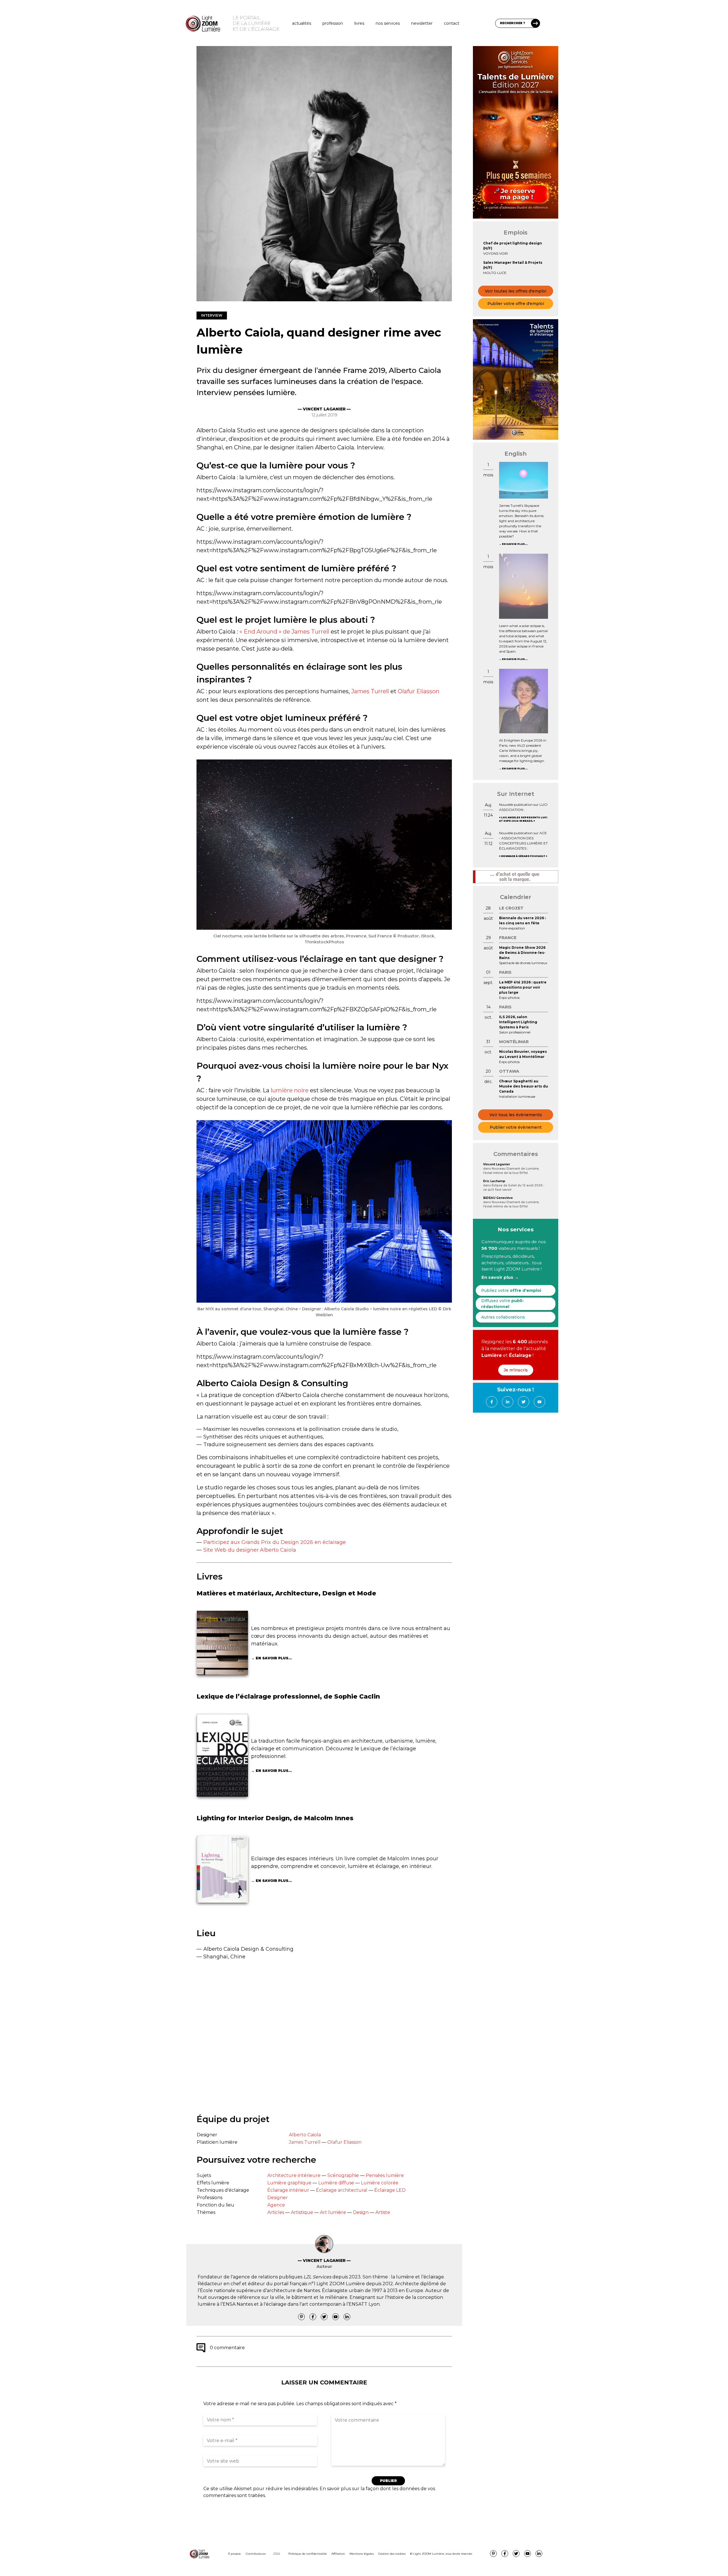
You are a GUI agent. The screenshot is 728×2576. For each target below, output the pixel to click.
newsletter (422, 23)
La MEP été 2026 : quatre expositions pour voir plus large (523, 987)
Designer (278, 2198)
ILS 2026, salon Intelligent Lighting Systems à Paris (518, 1022)
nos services (388, 23)
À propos (234, 2554)
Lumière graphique (289, 2183)
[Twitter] (324, 2317)
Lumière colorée (380, 2183)
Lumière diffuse (336, 2183)
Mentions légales (362, 2554)
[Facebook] (313, 2317)
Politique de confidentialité (308, 2554)
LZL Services (317, 2277)
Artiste (383, 2212)
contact (452, 23)
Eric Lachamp (494, 1181)
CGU (277, 2554)
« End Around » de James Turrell (284, 632)
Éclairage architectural (342, 2190)
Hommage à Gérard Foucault (523, 856)
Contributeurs (256, 2554)
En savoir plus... (274, 1658)
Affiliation (338, 2554)
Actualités (302, 23)
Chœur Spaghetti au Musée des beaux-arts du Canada (524, 1086)
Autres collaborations (503, 1317)
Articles (276, 2212)
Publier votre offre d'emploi (516, 304)
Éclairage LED (390, 2190)
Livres (359, 23)
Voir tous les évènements (516, 1115)
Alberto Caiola (305, 2135)
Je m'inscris (516, 1370)
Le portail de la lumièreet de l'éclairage (256, 23)
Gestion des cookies (392, 2554)
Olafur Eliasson (419, 691)
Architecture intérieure (294, 2175)
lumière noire (290, 1090)
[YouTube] (336, 2317)
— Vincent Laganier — (324, 409)
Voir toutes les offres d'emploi (516, 291)
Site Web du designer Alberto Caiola (250, 1550)
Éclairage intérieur (288, 2190)
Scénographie (343, 2175)
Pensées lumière (385, 2175)
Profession (333, 23)
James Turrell (370, 691)
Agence (276, 2205)
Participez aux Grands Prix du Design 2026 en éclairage (275, 1542)
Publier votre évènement (516, 1127)
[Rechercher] (535, 23)
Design (361, 2212)
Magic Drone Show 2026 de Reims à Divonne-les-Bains (522, 953)
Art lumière (333, 2212)
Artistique (302, 2212)
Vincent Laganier (497, 1164)
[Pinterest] (301, 2317)
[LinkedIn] (347, 2317)
